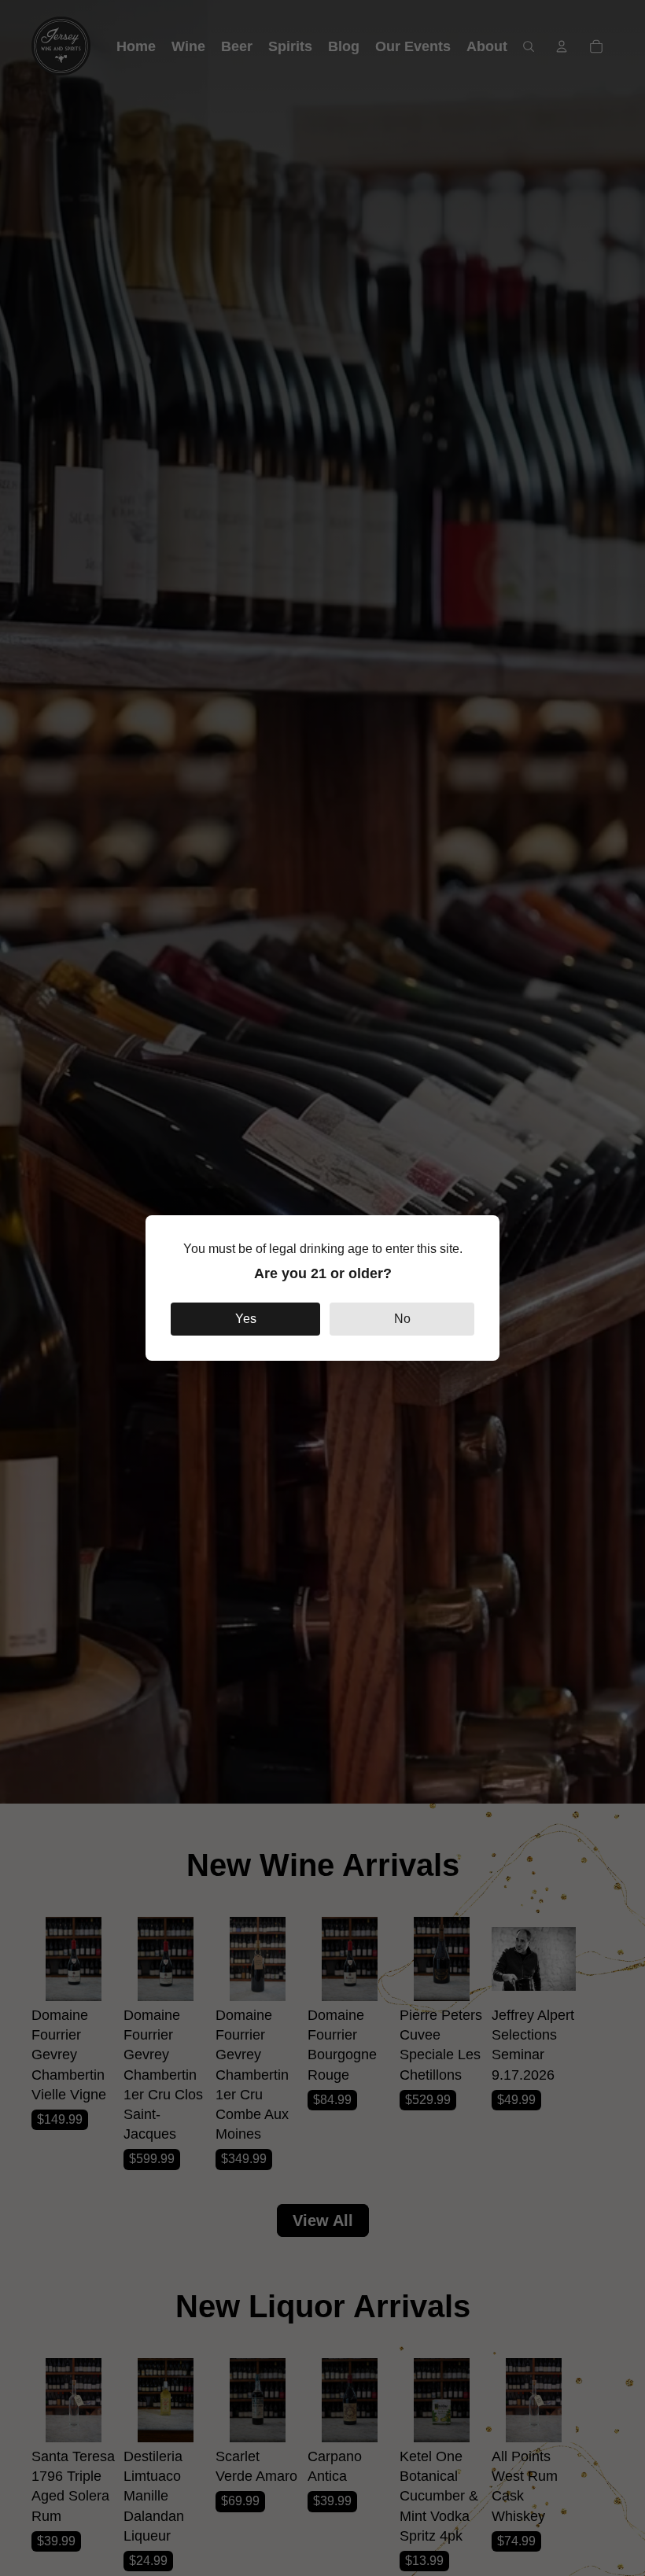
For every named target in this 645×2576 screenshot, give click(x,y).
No (402, 1319)
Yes (246, 1319)
